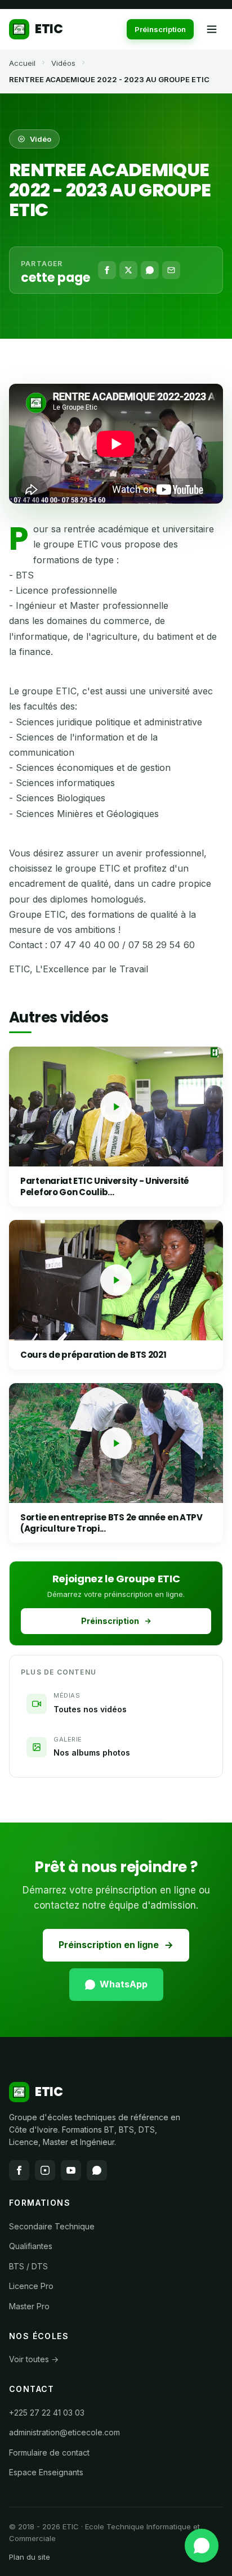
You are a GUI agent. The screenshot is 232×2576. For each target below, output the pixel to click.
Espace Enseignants (46, 2472)
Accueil (22, 63)
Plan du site (30, 2557)
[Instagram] (45, 2170)
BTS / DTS (28, 2266)
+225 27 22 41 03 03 (47, 2413)
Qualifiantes (31, 2246)
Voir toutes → (34, 2359)
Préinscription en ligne (109, 1945)
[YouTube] (71, 2170)
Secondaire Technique (52, 2226)
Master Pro (29, 2306)
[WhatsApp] (150, 270)
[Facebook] (107, 270)
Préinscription (160, 29)
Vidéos (63, 63)
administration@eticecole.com (64, 2432)
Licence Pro (31, 2286)
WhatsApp (124, 1984)
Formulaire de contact (49, 2452)
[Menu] (212, 29)
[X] (128, 270)
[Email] (171, 270)
